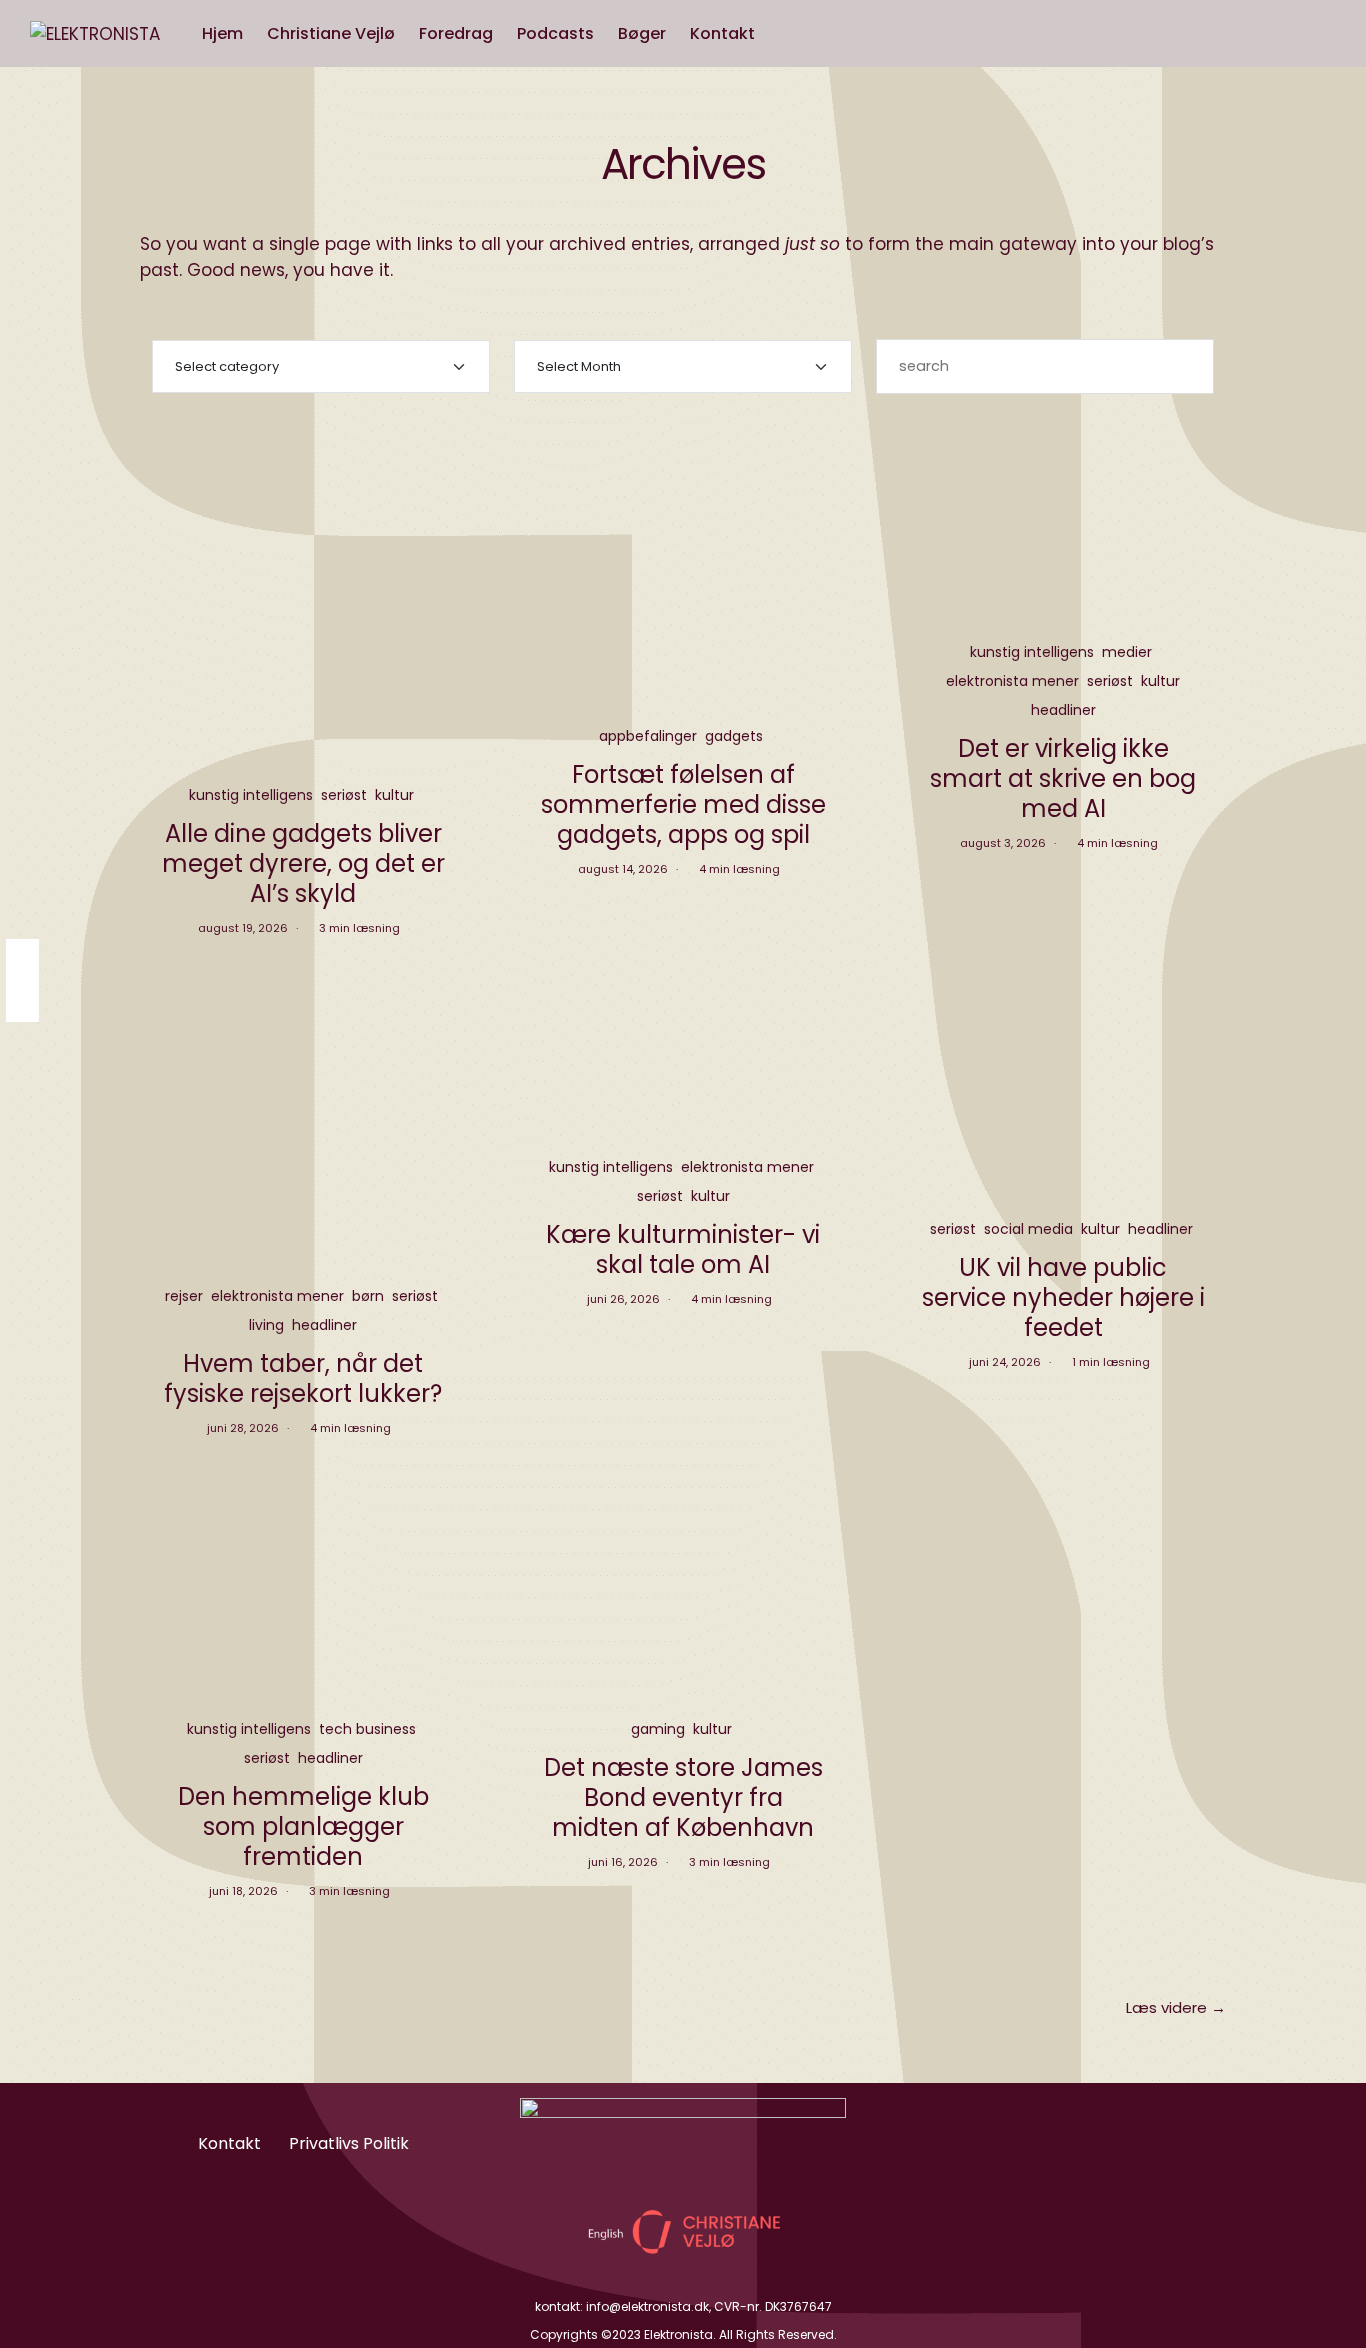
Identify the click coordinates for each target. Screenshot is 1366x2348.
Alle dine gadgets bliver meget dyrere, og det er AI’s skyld (303, 863)
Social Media (1028, 1229)
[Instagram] (1037, 2140)
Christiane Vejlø (331, 33)
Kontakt (722, 33)
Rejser (184, 1296)
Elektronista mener (1012, 681)
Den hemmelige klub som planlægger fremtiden (303, 1826)
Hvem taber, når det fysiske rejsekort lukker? (303, 1378)
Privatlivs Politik (349, 2143)
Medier (1127, 652)
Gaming (658, 1729)
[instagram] (22, 959)
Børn (368, 1296)
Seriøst (344, 795)
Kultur (394, 795)
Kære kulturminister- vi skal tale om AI (683, 1249)
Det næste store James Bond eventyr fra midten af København (683, 1797)
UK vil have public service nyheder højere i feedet (1063, 1297)
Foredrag (456, 33)
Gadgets (734, 736)
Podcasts (555, 33)
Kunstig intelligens (251, 795)
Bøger (642, 33)
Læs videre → (1176, 2007)
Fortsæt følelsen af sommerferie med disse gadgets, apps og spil (683, 804)
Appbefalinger (648, 736)
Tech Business (367, 1729)
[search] (786, 34)
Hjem (222, 33)
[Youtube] (1087, 2140)
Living (266, 1325)
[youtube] (22, 1001)
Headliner (1063, 710)
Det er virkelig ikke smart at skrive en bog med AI (1063, 778)
